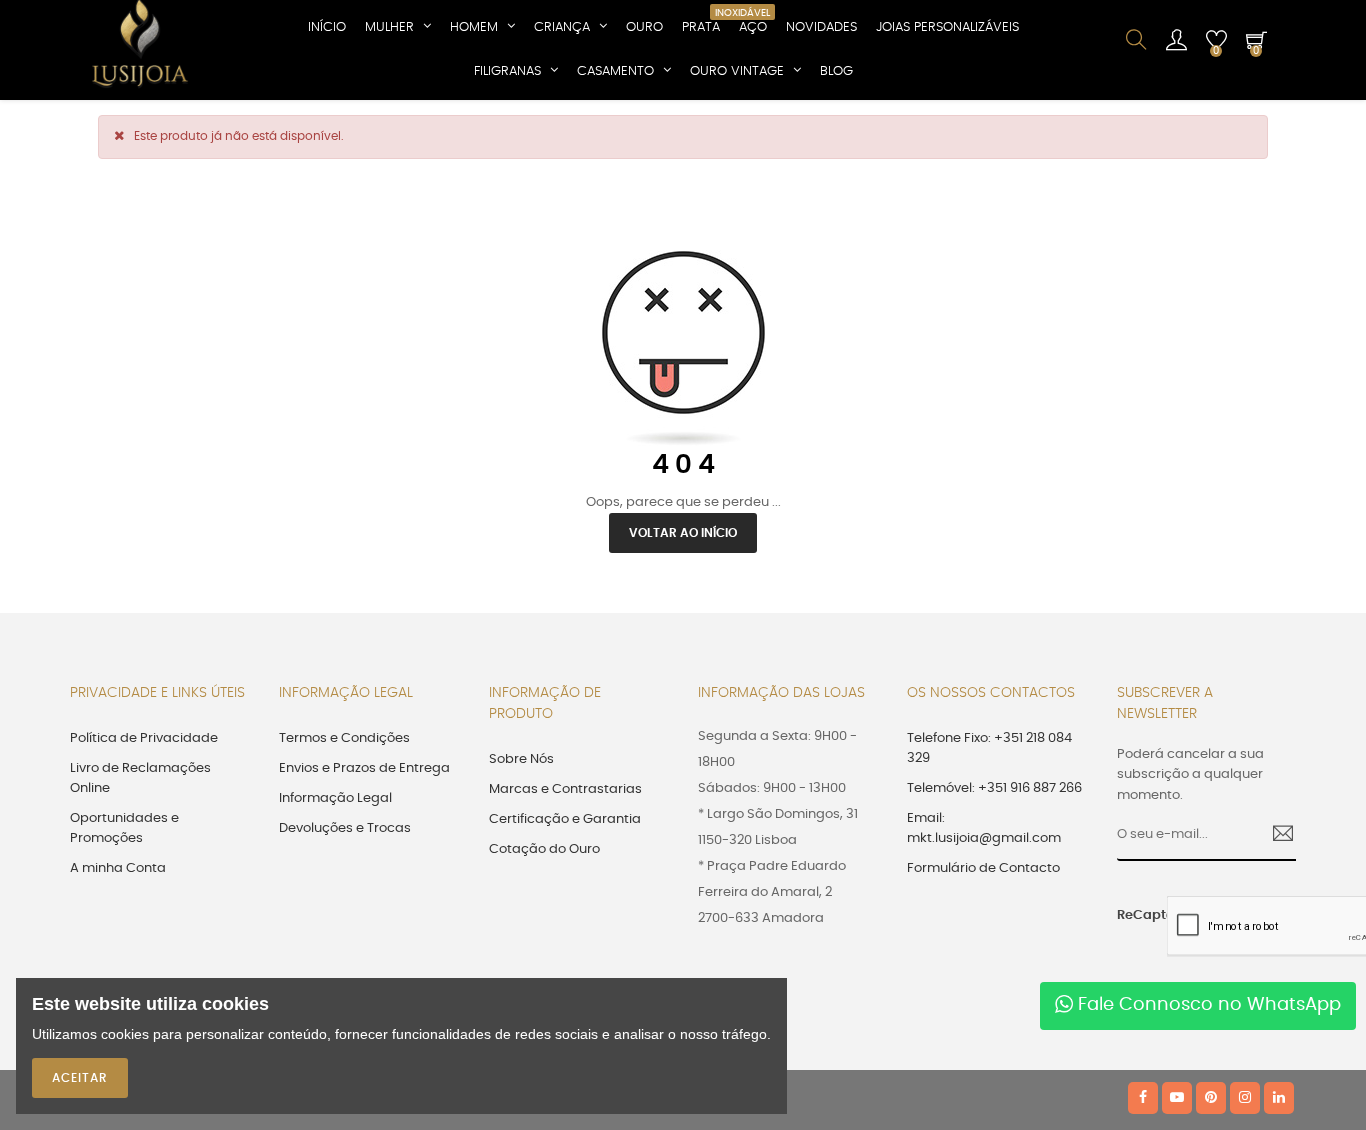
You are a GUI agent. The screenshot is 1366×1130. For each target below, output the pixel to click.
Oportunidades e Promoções (124, 828)
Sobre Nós (521, 759)
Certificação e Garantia (565, 819)
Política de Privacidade (144, 738)
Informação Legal (335, 798)
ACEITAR (80, 1078)
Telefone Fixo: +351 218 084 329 (989, 748)
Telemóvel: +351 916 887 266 (994, 788)
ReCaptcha (1135, 915)
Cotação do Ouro (544, 849)
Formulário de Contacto (983, 868)
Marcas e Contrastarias (565, 789)
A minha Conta (118, 868)
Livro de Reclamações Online (140, 778)
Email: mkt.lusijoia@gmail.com (984, 828)
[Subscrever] (1275, 836)
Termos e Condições (344, 738)
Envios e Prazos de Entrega (364, 768)
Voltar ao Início (683, 533)
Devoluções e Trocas (345, 828)
